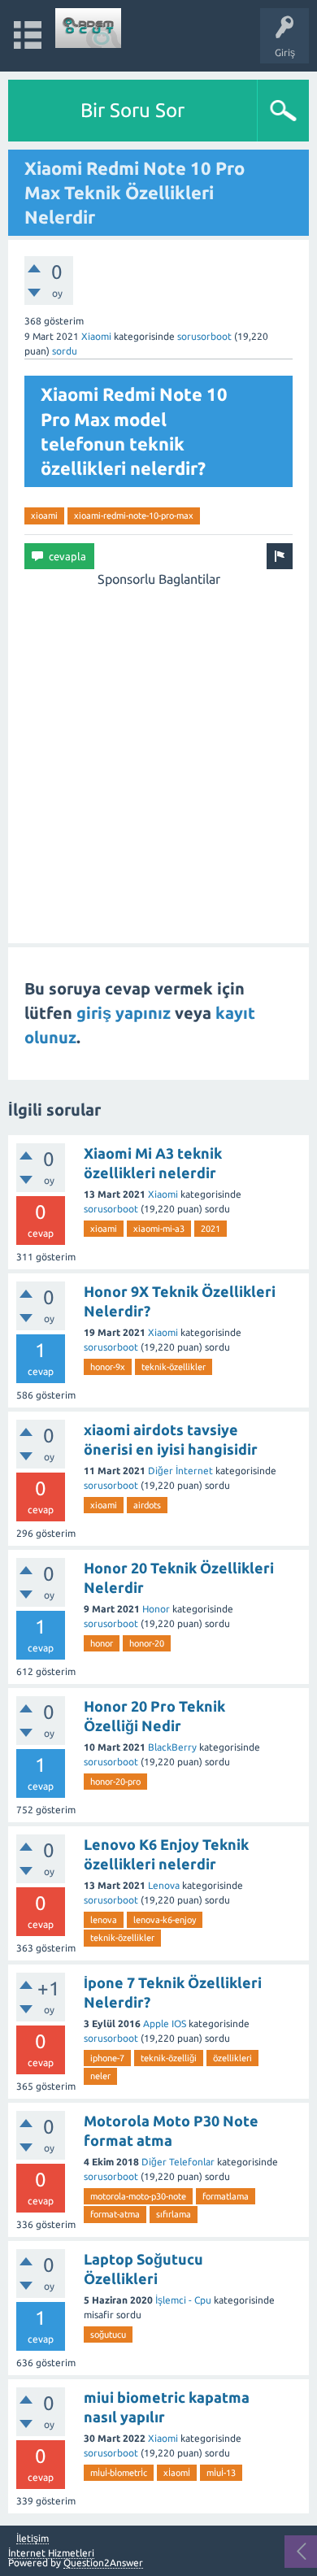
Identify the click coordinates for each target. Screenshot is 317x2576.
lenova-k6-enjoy (165, 1920)
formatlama (226, 2196)
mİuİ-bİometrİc (119, 2473)
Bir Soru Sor (132, 110)
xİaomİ (177, 2473)
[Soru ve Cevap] (89, 28)
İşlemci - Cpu (183, 2300)
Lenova (164, 1885)
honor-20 (147, 1643)
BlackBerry (172, 1747)
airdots (147, 1505)
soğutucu (108, 2334)
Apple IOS (165, 2023)
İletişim (33, 2539)
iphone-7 (107, 2058)
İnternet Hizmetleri (51, 2553)
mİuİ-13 (221, 2473)
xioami (44, 516)
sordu (65, 351)
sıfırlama (174, 2214)
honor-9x (108, 1367)
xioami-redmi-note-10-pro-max (134, 516)
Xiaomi (96, 336)
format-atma (115, 2214)
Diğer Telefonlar (178, 2162)
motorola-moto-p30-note (138, 2196)
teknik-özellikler (174, 1367)
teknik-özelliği (169, 2058)
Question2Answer (103, 2563)
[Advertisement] (158, 747)
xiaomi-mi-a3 (159, 1229)
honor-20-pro (115, 1782)
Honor (156, 1609)
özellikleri (232, 2058)
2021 (211, 1229)
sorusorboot (204, 336)
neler (100, 2076)
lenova (104, 1920)
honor (102, 1643)
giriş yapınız (124, 1013)
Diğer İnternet (180, 1471)
